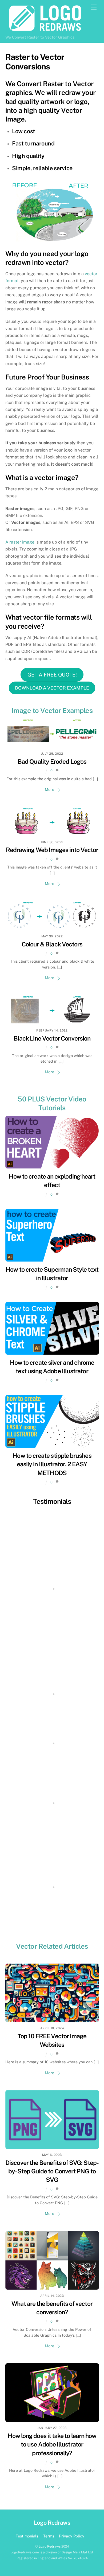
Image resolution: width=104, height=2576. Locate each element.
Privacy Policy (72, 2536)
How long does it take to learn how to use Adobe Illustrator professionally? (52, 2444)
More (49, 789)
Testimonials (52, 1501)
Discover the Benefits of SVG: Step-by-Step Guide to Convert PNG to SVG (52, 2171)
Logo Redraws (50, 2546)
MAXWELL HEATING (52, 1919)
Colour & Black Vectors (52, 944)
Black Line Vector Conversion (52, 1038)
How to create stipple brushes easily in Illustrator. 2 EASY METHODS (52, 1464)
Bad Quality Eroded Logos (52, 761)
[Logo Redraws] (45, 30)
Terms (49, 2536)
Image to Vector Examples (52, 711)
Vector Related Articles (52, 1946)
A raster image (20, 542)
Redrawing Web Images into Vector (52, 850)
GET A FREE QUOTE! (52, 675)
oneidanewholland (52, 1828)
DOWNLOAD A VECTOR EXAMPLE (52, 688)
